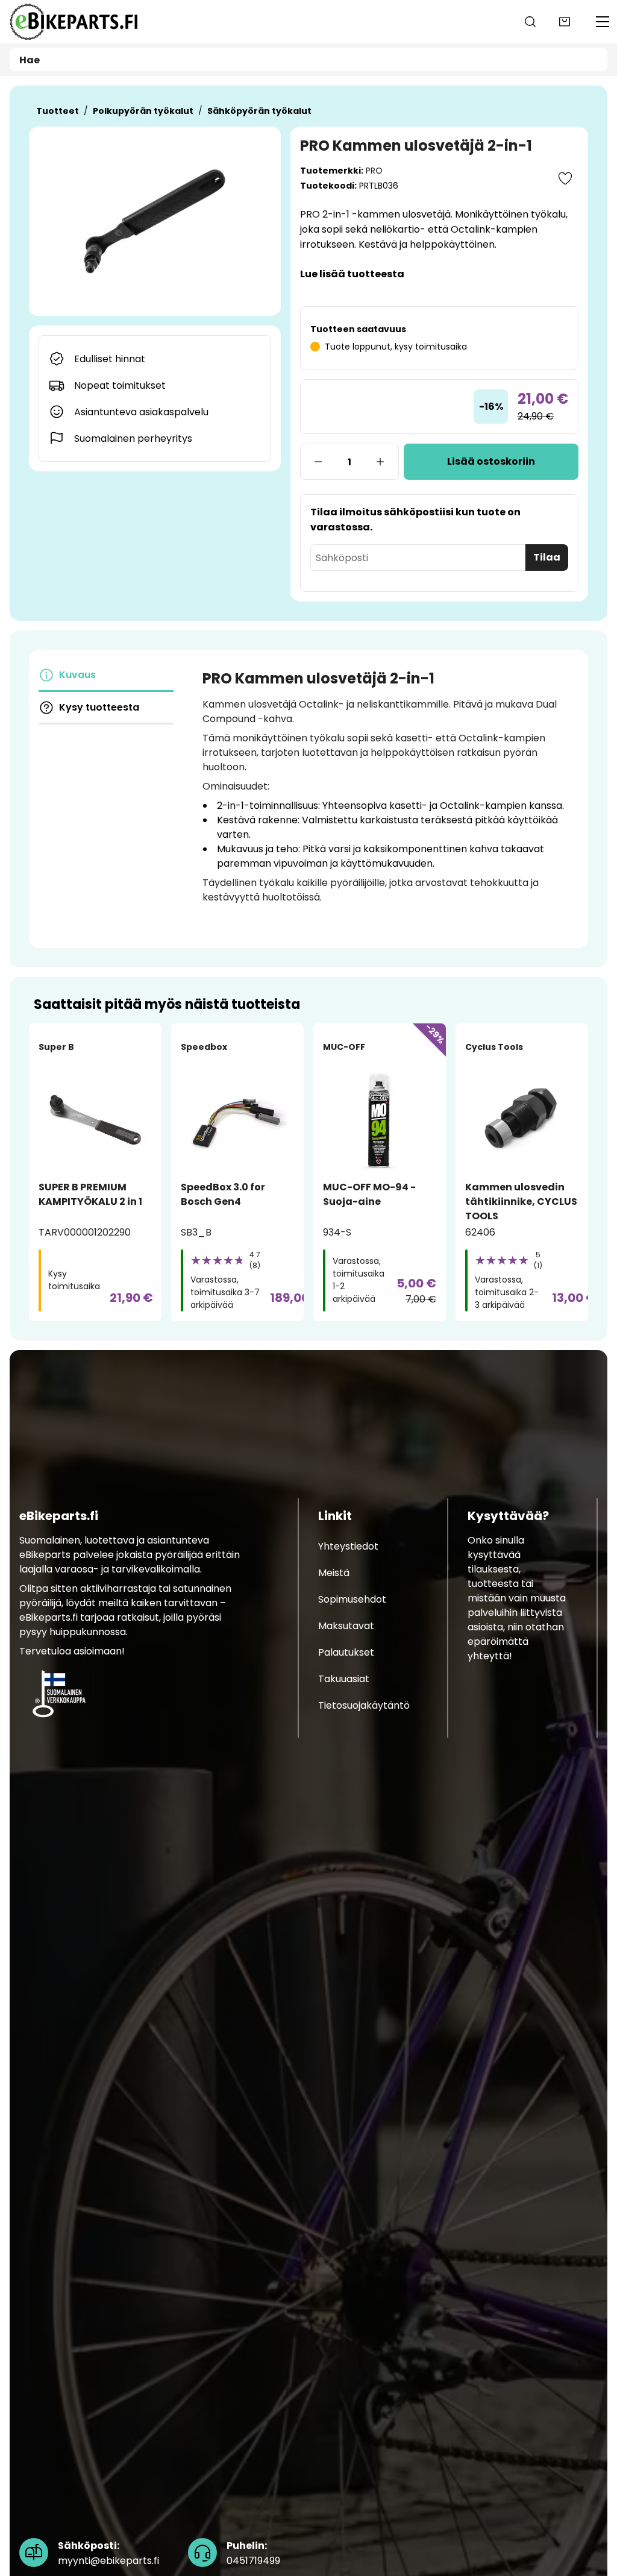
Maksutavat (346, 1626)
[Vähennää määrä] (318, 462)
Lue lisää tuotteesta (352, 274)
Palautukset (346, 1652)
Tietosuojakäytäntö (364, 1705)
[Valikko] (603, 22)
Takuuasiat (344, 1679)
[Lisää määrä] (381, 462)
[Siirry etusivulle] (74, 22)
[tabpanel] (386, 796)
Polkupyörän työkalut (143, 111)
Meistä (334, 1573)
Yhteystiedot (348, 1546)
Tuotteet (58, 111)
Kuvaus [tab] (77, 675)
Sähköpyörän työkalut (259, 111)
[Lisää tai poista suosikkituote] (565, 178)
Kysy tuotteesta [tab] (99, 707)
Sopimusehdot (352, 1599)
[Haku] (530, 22)
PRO (374, 171)
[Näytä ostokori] (565, 22)
